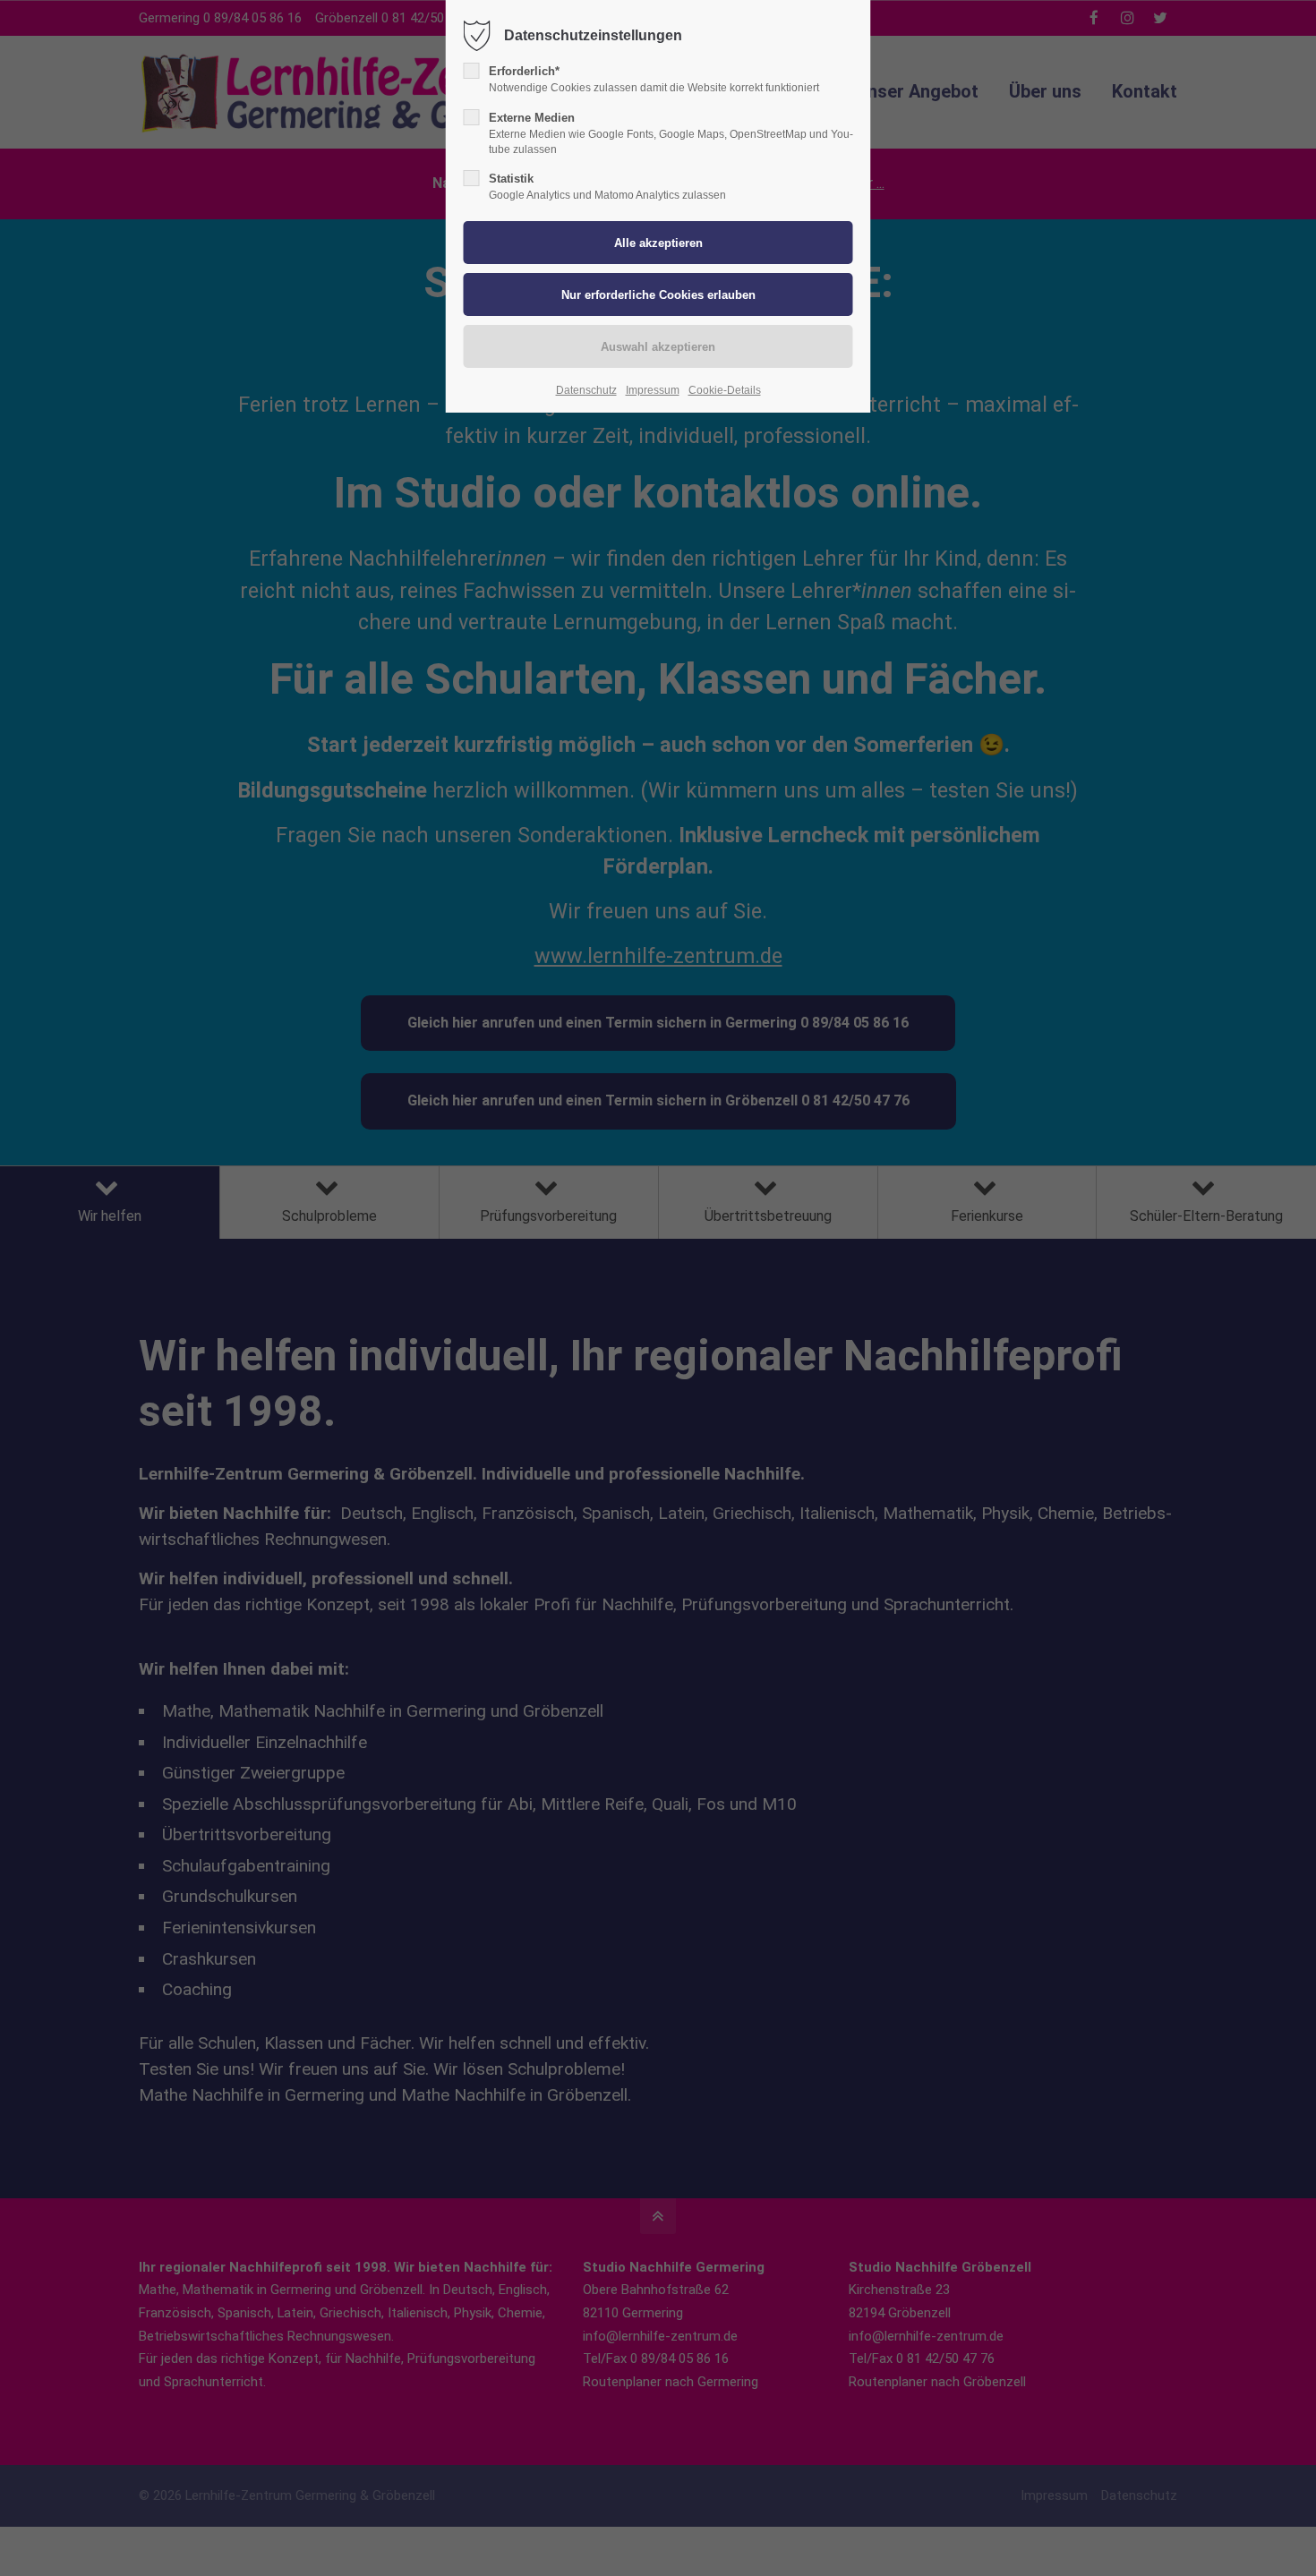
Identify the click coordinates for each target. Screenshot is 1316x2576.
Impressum (653, 390)
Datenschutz (586, 390)
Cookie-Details (725, 390)
